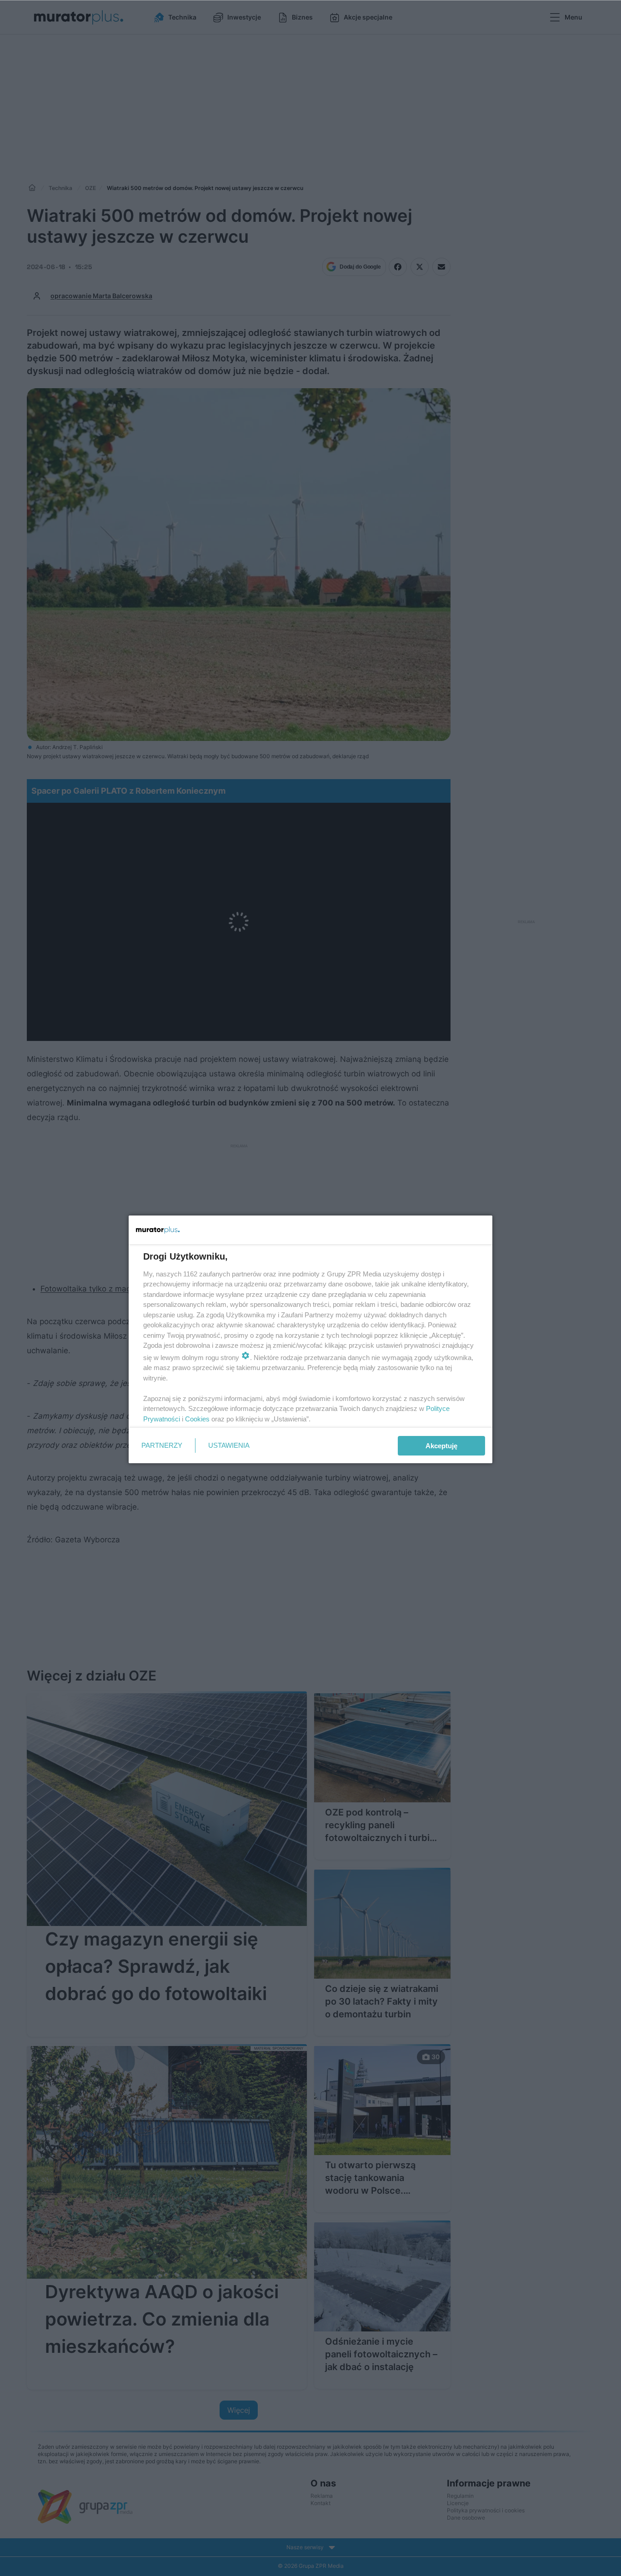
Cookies (197, 1419)
